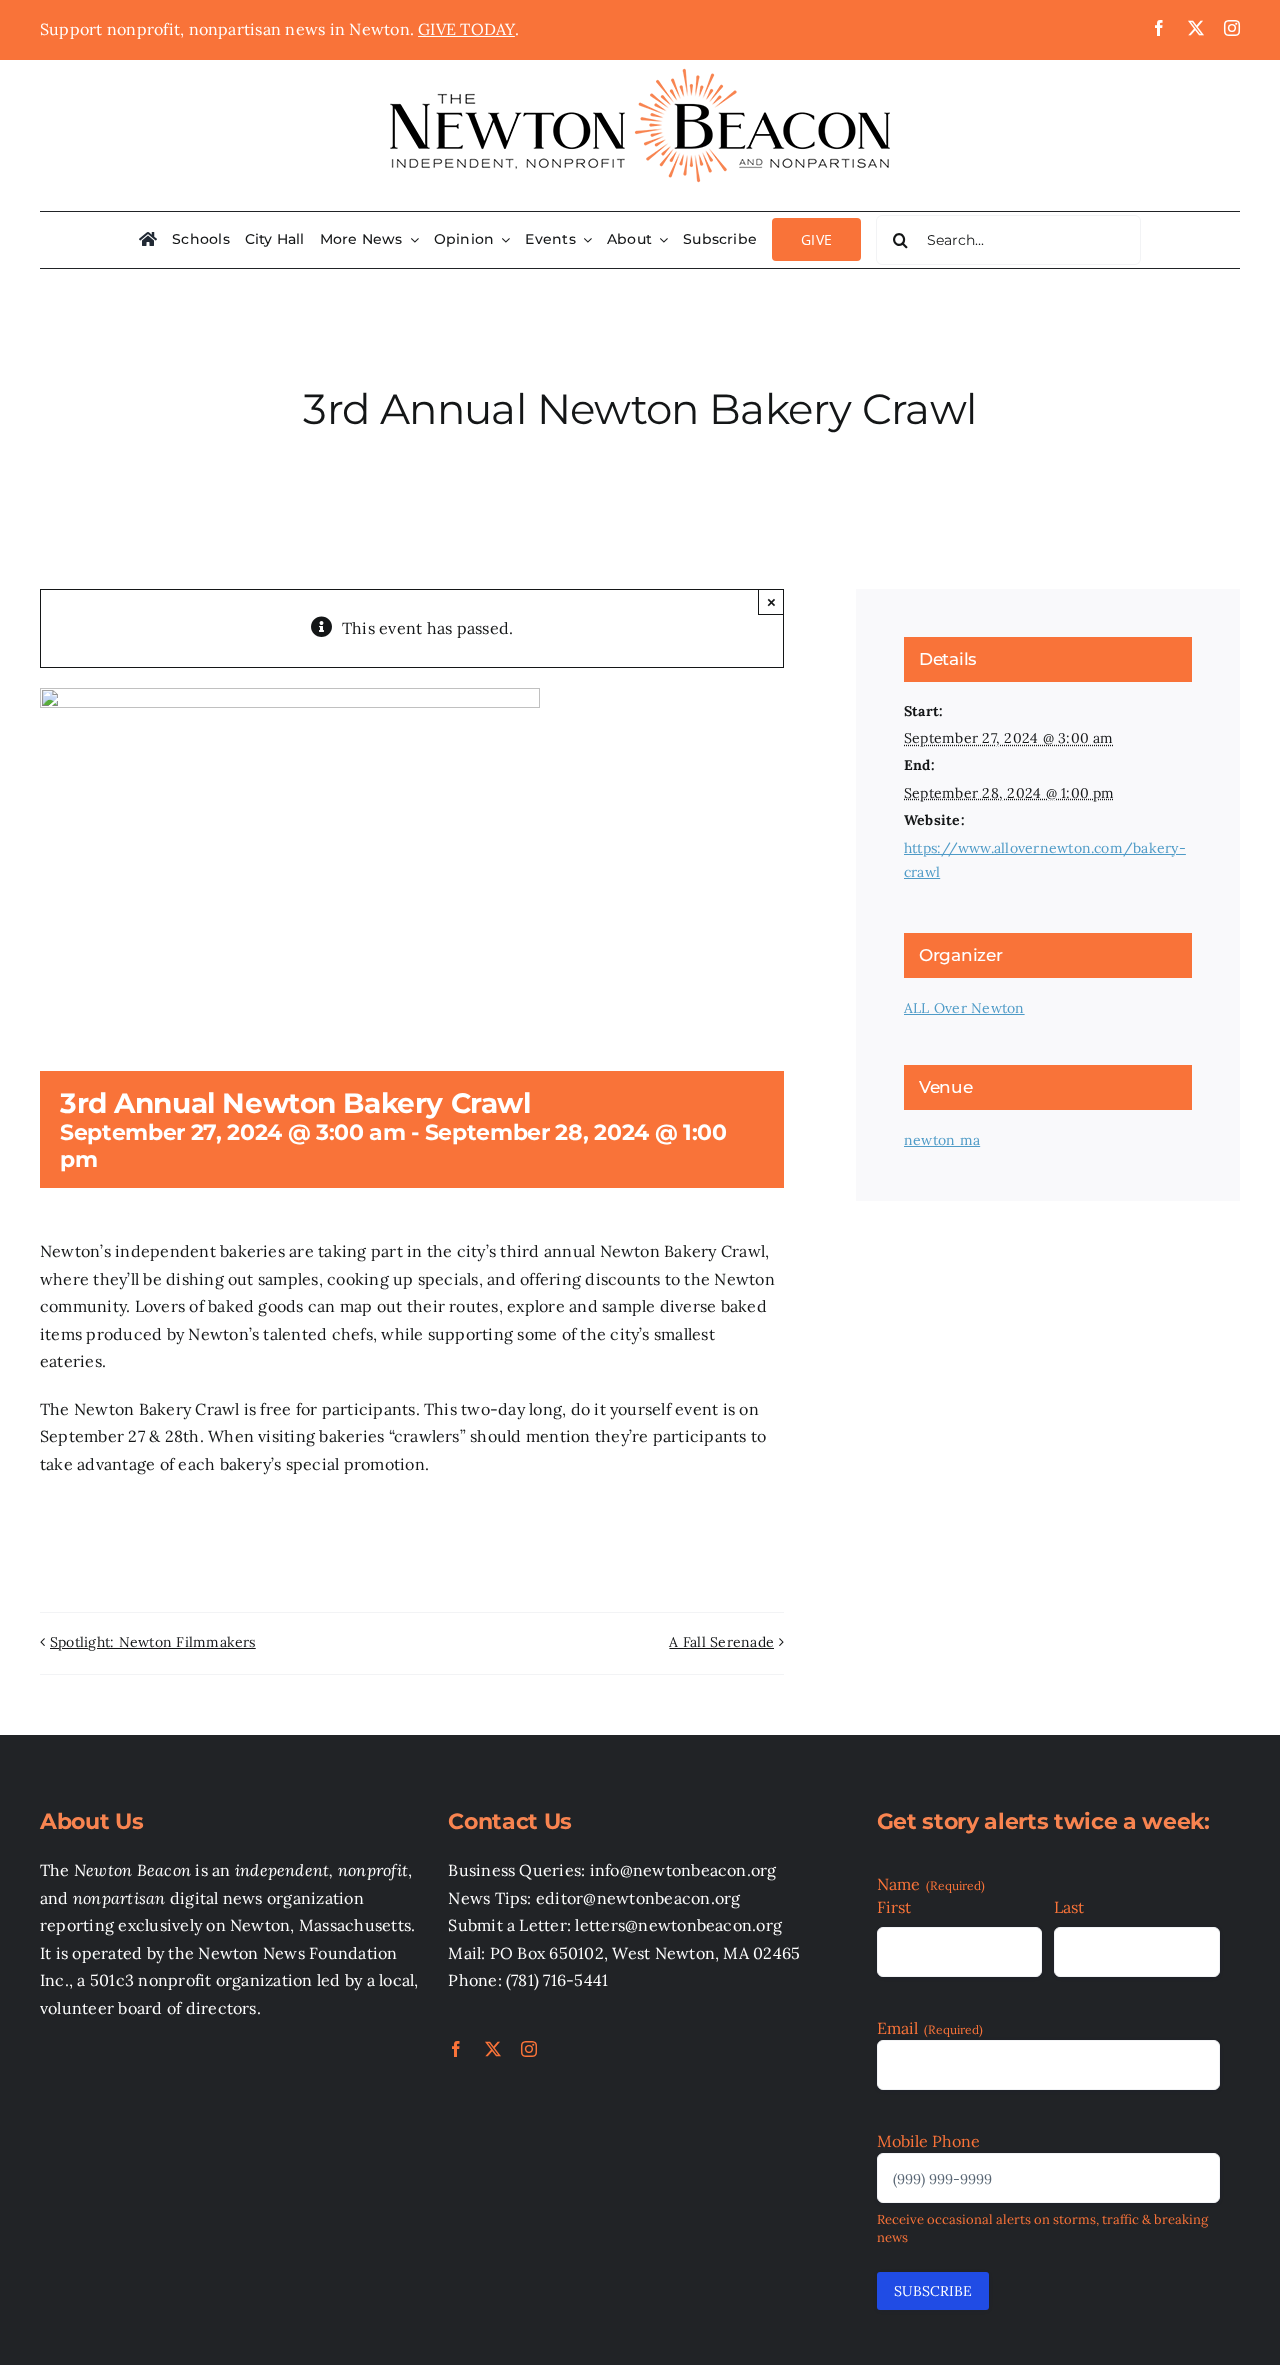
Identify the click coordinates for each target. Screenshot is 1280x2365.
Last (1069, 1907)
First (894, 1907)
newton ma (942, 1140)
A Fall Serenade (721, 1642)
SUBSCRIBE (933, 2291)
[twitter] (1196, 28)
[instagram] (1232, 28)
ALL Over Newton (964, 1008)
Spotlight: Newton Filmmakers (153, 1642)
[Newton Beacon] (640, 68)
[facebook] (1159, 28)
